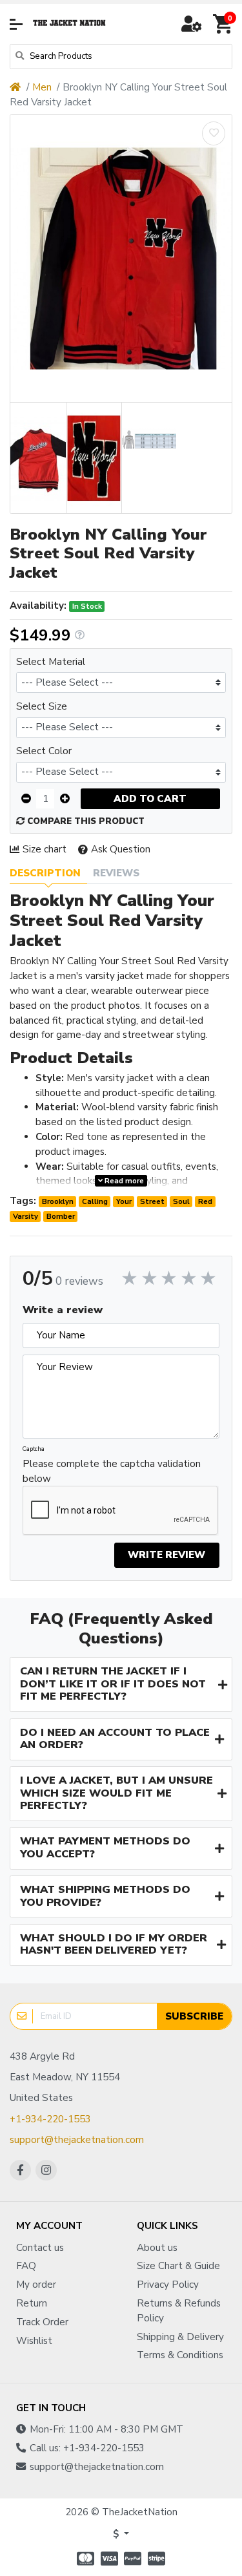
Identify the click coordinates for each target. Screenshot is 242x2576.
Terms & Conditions (180, 2355)
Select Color (44, 751)
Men (42, 87)
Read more (123, 1181)
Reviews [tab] (116, 873)
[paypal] (133, 2559)
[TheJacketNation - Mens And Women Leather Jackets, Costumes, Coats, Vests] (70, 24)
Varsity (25, 1216)
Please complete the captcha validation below (112, 1471)
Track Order (42, 2322)
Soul (181, 1201)
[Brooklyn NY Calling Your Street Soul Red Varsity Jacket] (121, 259)
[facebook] (20, 2170)
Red (205, 1201)
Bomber (61, 1216)
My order (36, 2285)
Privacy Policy (168, 2285)
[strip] (158, 2559)
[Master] (84, 2559)
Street (152, 1201)
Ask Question (121, 849)
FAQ (26, 2266)
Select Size (42, 706)
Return (32, 2303)
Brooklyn (58, 1201)
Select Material (51, 662)
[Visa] (109, 2559)
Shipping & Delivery (180, 2337)
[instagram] (46, 2170)
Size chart (45, 849)
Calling (95, 1201)
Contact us (40, 2248)
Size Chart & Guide (178, 2266)
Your (124, 1201)
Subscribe (194, 2016)
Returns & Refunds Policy (179, 2311)
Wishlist (34, 2341)
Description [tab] (45, 873)
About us (157, 2248)
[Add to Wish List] (214, 133)
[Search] (20, 57)
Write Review (166, 1555)
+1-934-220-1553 (50, 2119)
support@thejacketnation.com (77, 2140)
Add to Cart (150, 799)
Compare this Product (85, 821)
